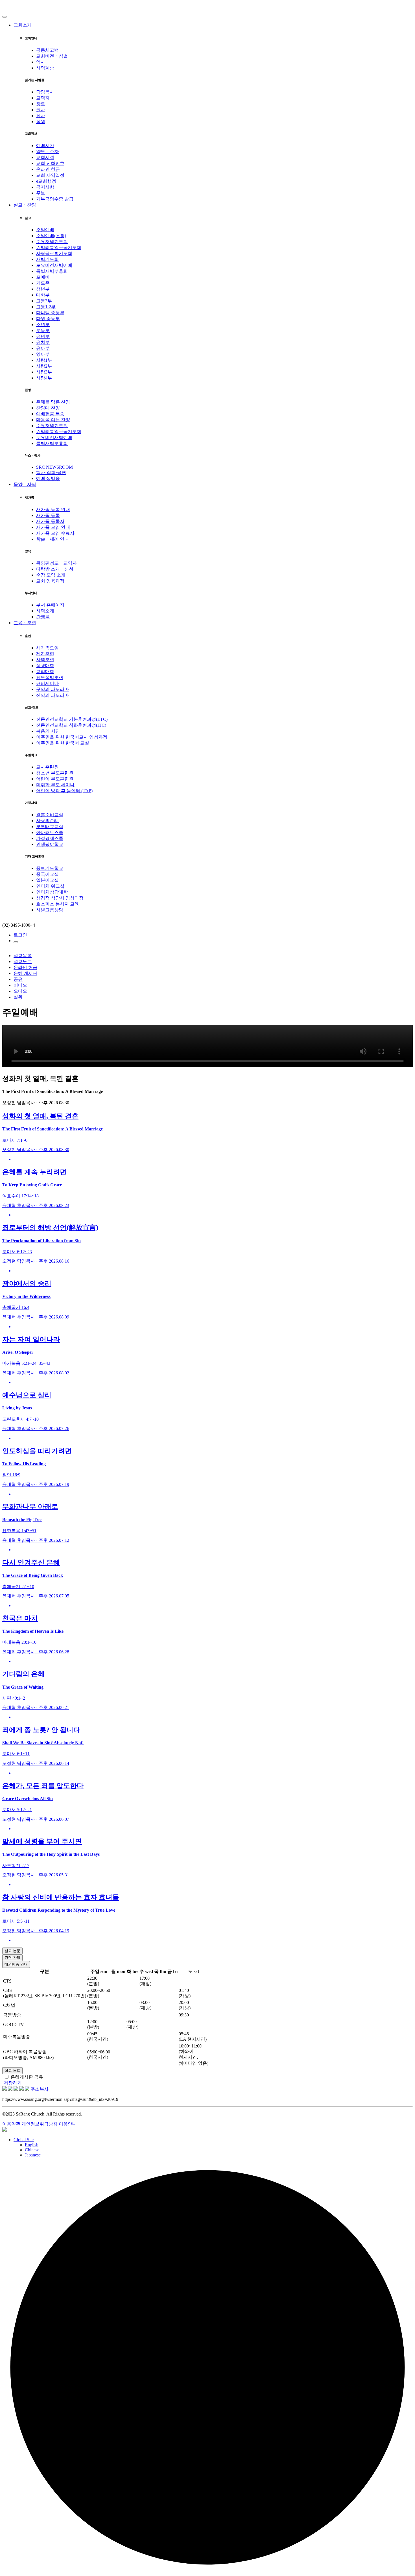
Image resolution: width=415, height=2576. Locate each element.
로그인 (20, 935)
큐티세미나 (47, 683)
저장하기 (13, 2083)
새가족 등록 (48, 515)
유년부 (43, 336)
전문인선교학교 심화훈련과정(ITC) (71, 725)
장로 (41, 104)
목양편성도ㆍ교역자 (56, 563)
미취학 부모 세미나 (55, 785)
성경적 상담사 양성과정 (60, 898)
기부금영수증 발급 (55, 199)
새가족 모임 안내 (53, 527)
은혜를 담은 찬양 (53, 402)
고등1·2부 (46, 307)
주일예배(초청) (51, 236)
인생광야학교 (50, 844)
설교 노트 (12, 2070)
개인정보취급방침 (40, 2124)
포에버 (43, 277)
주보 (41, 193)
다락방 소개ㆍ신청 (55, 569)
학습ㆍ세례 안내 (53, 539)
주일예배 (45, 230)
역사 (41, 62)
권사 (41, 110)
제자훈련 (45, 654)
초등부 (43, 330)
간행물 (43, 617)
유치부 (43, 342)
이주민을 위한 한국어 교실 (63, 743)
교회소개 (23, 25)
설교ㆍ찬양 (25, 205)
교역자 (43, 98)
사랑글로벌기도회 (54, 253)
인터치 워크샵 (50, 886)
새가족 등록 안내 (53, 509)
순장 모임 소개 (51, 575)
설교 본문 (12, 1951)
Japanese (33, 2155)
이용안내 (68, 2124)
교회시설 (45, 157)
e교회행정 (46, 181)
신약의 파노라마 (53, 695)
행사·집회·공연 (51, 472)
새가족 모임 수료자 (55, 533)
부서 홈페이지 (50, 605)
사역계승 (45, 68)
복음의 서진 (48, 731)
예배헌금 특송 (50, 414)
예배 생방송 (48, 478)
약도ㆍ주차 (47, 151)
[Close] (5, 17)
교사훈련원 (47, 767)
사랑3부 (44, 372)
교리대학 (45, 672)
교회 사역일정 (50, 175)
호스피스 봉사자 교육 (58, 904)
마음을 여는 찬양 (53, 420)
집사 (41, 116)
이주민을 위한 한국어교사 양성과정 (72, 737)
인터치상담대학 (52, 892)
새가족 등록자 (50, 521)
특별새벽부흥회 (52, 271)
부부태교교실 (50, 827)
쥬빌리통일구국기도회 (59, 247)
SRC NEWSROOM (54, 467)
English (32, 2145)
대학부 (43, 295)
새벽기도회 (47, 259)
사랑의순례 (47, 821)
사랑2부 (44, 366)
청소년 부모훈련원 (55, 773)
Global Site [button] (24, 2140)
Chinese (32, 2150)
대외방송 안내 (16, 1964)
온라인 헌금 (48, 169)
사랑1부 (44, 360)
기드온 (43, 283)
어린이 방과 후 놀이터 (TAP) (64, 791)
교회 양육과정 (50, 581)
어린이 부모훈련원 (55, 779)
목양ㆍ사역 (25, 484)
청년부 (43, 289)
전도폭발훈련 (50, 677)
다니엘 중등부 (50, 313)
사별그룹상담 (50, 910)
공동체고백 (47, 50)
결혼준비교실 (50, 815)
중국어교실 (47, 874)
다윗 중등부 (48, 319)
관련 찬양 (12, 1958)
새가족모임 (47, 648)
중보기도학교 (50, 868)
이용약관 (11, 2124)
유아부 (43, 348)
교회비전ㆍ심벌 (52, 56)
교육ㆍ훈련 (25, 623)
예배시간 (45, 146)
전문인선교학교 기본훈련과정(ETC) (72, 719)
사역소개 (45, 611)
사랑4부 (44, 378)
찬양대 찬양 (48, 408)
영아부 (43, 354)
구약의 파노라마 (53, 689)
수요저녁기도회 (52, 242)
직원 (41, 122)
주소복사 (40, 2089)
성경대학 (45, 666)
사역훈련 (45, 660)
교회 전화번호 (50, 163)
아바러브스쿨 (50, 832)
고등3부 (44, 301)
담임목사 (45, 92)
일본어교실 (47, 880)
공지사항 (45, 187)
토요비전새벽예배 (54, 265)
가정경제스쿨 (50, 838)
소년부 (43, 325)
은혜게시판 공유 (27, 2077)
